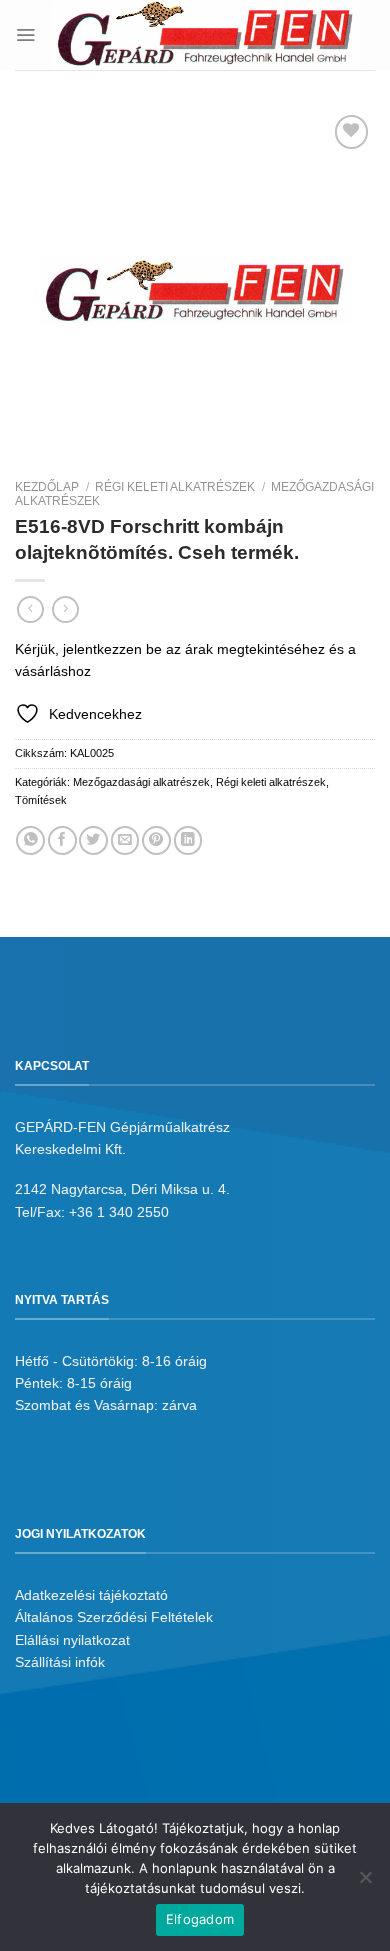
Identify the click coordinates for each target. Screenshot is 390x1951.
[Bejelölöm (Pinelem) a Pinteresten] (156, 840)
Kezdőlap (47, 487)
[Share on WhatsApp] (30, 840)
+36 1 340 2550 (119, 1212)
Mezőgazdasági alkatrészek (141, 782)
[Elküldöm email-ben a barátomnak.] (125, 840)
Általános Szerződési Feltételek (114, 1617)
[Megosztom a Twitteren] (93, 840)
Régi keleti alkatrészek (175, 487)
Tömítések (41, 800)
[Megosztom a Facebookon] (62, 840)
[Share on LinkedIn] (188, 840)
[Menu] (25, 34)
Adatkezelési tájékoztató (91, 1595)
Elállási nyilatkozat (72, 1640)
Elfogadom (200, 1919)
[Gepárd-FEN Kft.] (205, 35)
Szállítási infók (60, 1662)
